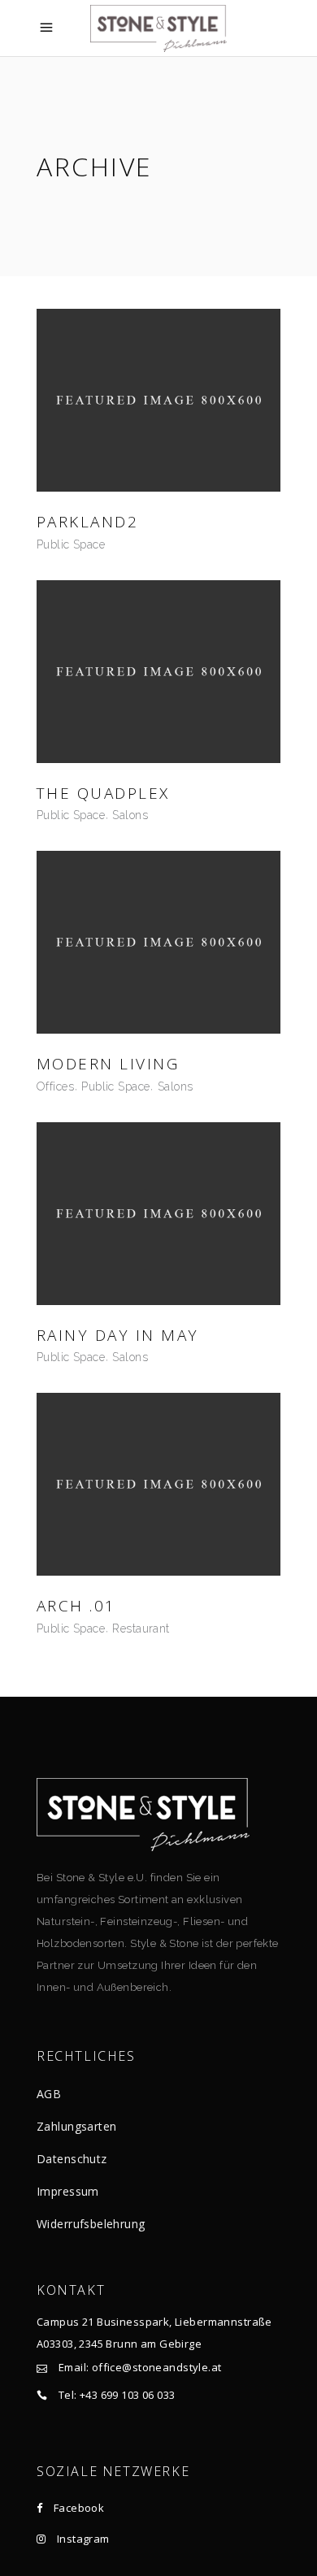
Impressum (68, 2191)
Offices (55, 1086)
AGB (49, 2094)
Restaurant (141, 1628)
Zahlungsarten (76, 2126)
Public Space (71, 544)
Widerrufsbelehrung (91, 2224)
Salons (130, 815)
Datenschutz (72, 2159)
